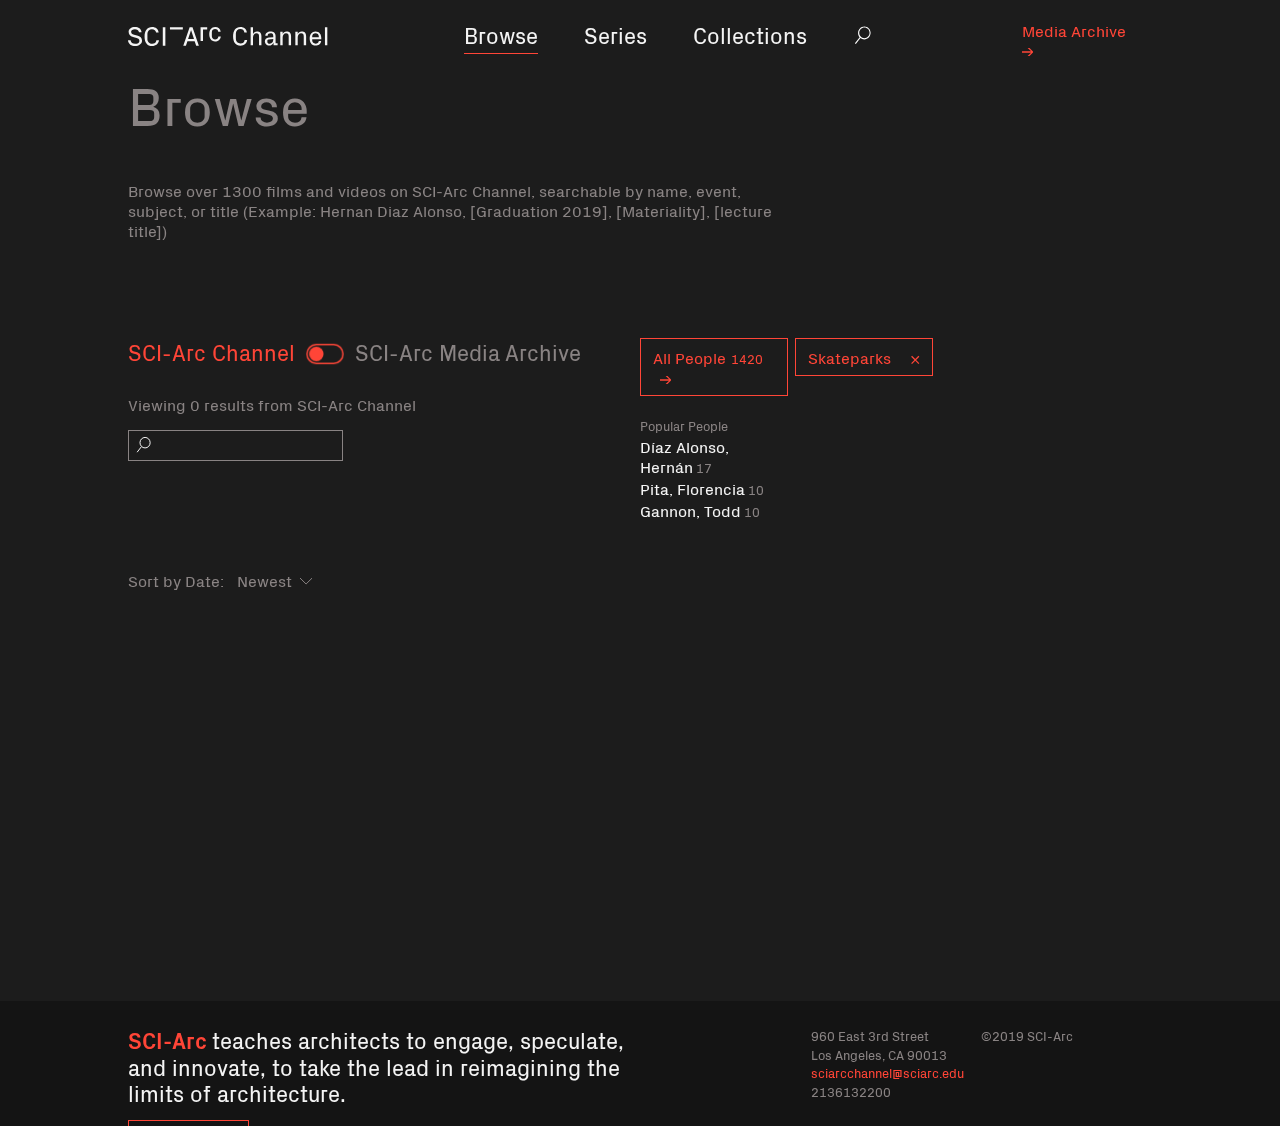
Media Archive (1074, 30)
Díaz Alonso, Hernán (684, 456)
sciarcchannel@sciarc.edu (887, 1072)
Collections (750, 34)
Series (615, 34)
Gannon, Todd (700, 510)
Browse (501, 34)
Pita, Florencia (702, 488)
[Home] (228, 64)
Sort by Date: (176, 580)
